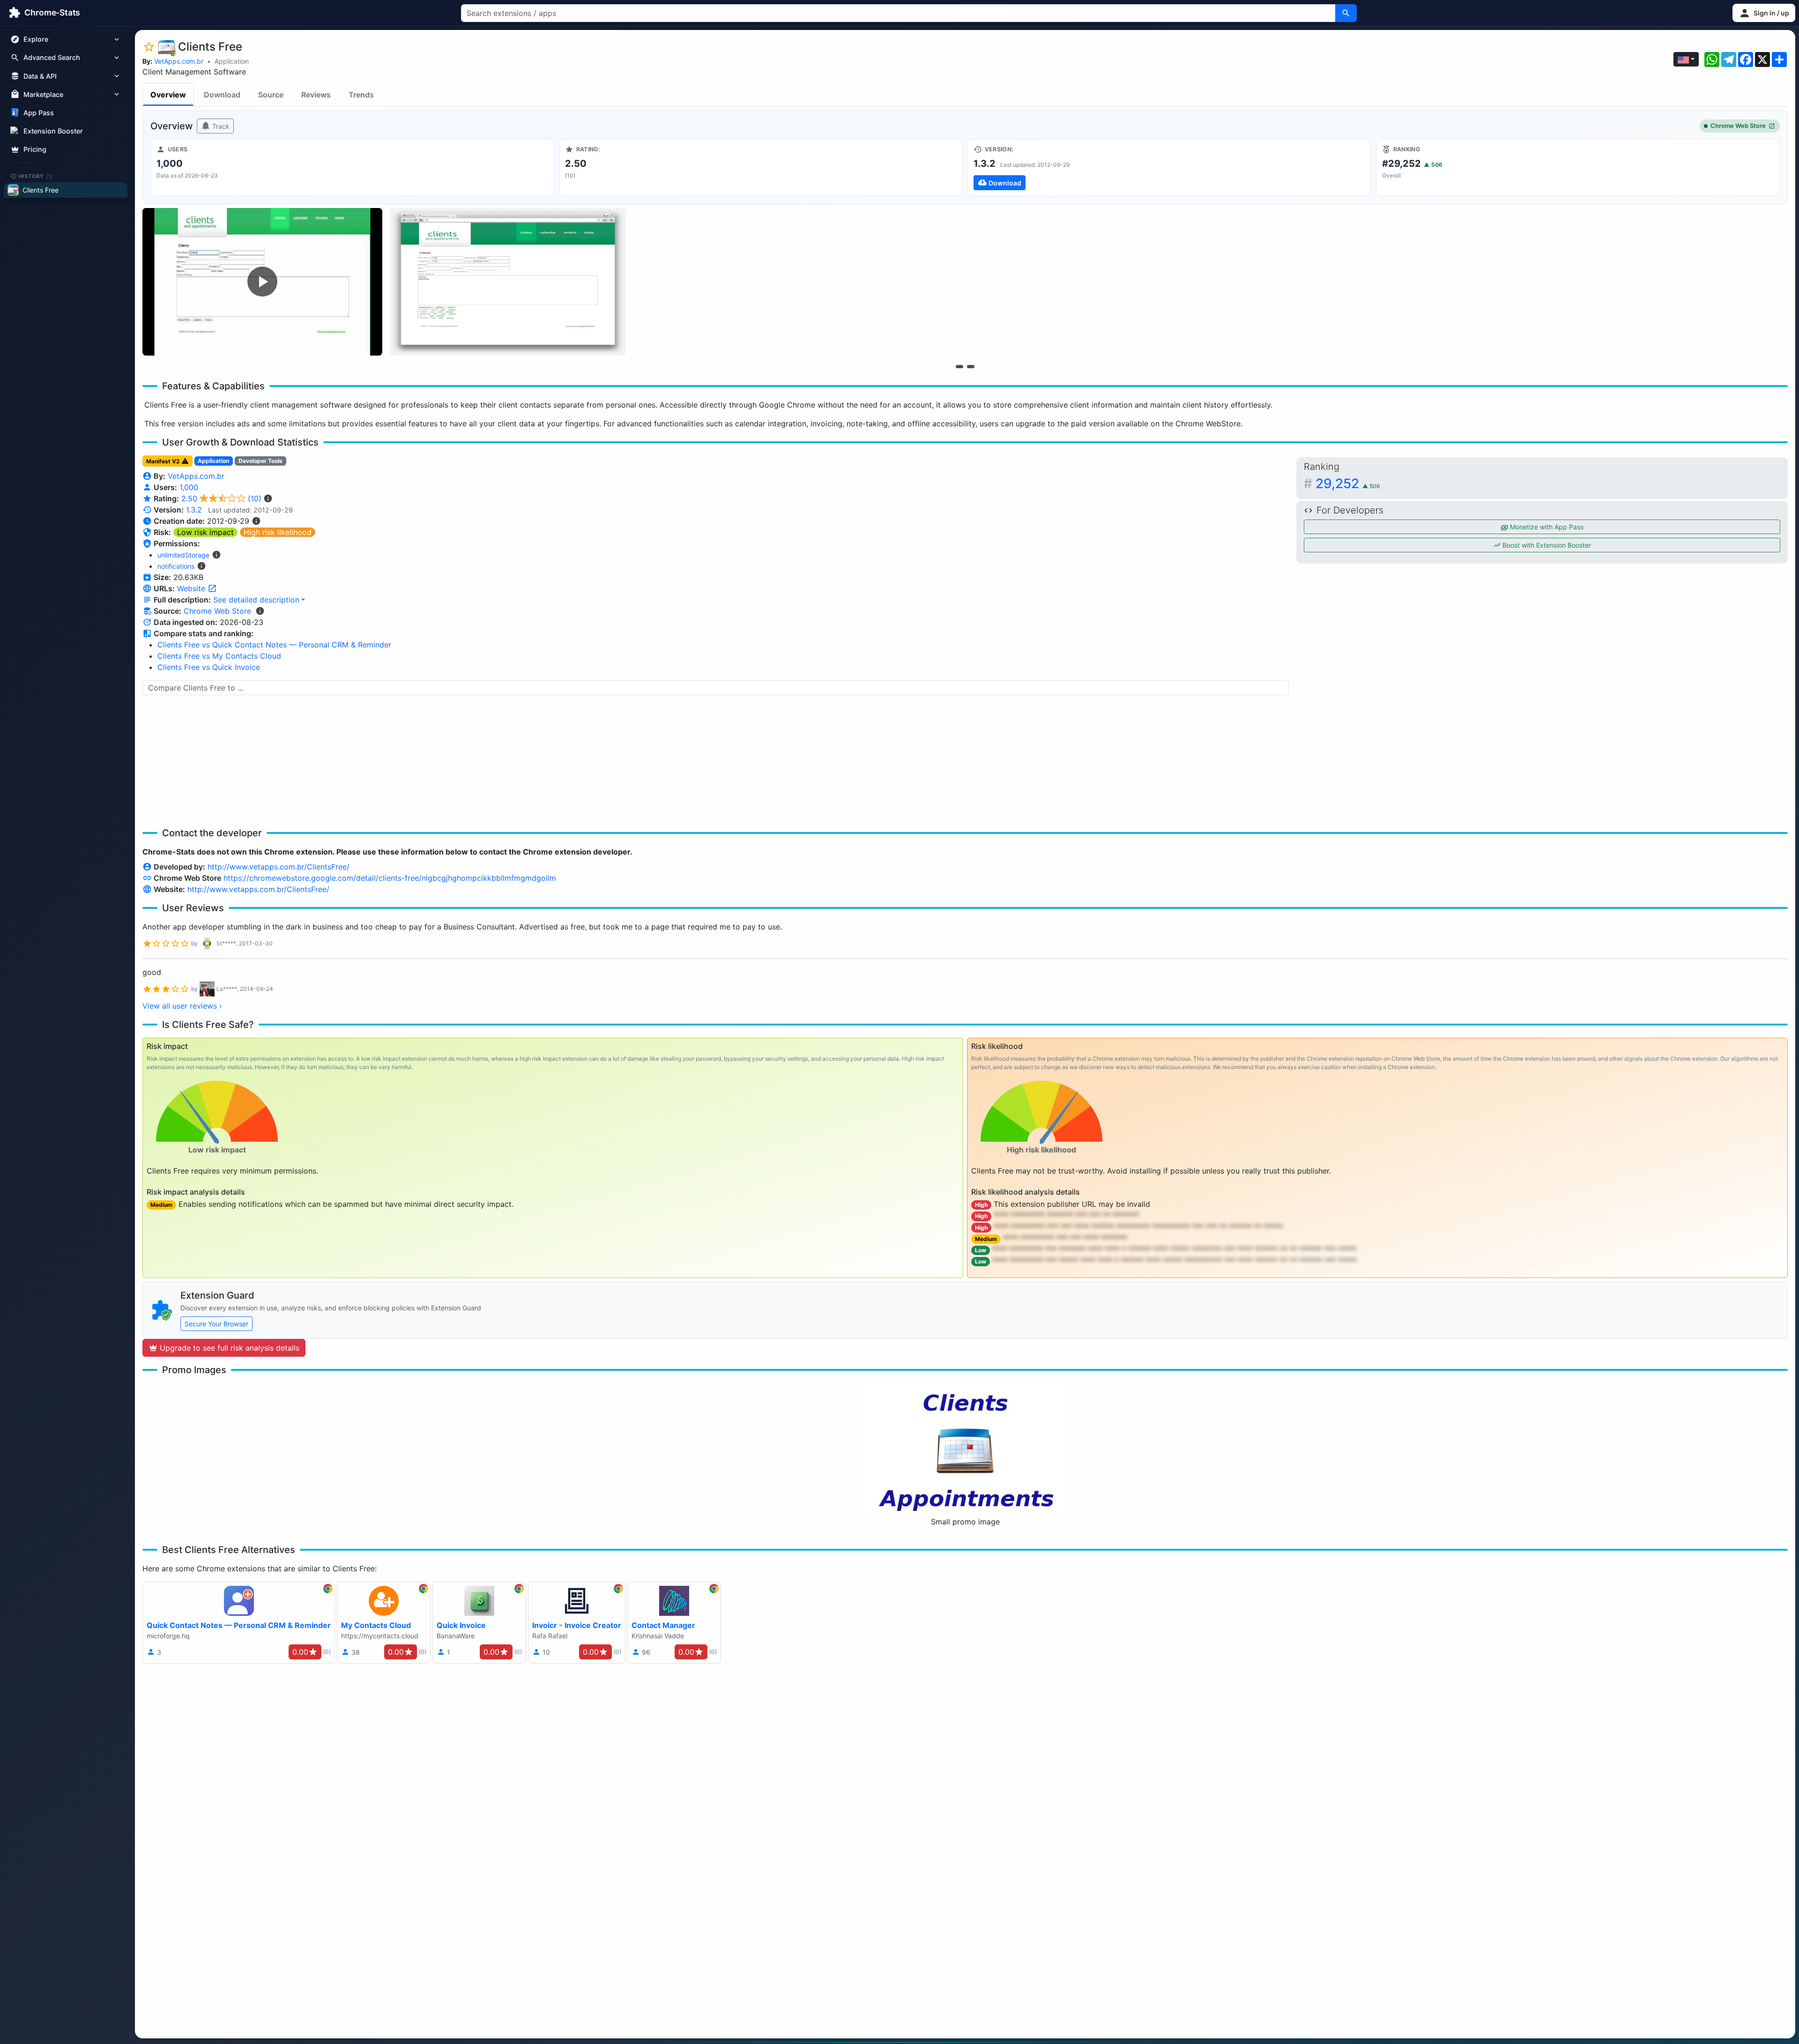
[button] (1764, 13)
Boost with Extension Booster (1546, 545)
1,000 (189, 487)
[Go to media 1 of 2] (959, 366)
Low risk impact (205, 532)
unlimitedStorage (183, 555)
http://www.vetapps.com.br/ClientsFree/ (279, 867)
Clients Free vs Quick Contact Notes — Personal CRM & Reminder (274, 645)
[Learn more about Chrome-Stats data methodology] (260, 611)
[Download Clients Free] (1169, 168)
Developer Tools (260, 461)
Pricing (35, 149)
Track (220, 126)
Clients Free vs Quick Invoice (209, 667)
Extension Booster (53, 131)
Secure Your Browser (216, 1324)
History (36, 176)
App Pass (39, 113)
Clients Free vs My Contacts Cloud (219, 656)
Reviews (316, 95)
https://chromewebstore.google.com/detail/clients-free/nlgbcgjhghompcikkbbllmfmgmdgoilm (390, 878)
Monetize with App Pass (1546, 527)
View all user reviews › (182, 1006)
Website (192, 588)
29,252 (1348, 483)
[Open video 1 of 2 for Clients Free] (262, 282)
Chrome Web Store (1738, 126)
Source (271, 95)
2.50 (221, 498)
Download (222, 95)
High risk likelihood (278, 532)
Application (232, 61)
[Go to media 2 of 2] (971, 366)
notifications (176, 566)
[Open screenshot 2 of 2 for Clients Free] (508, 282)
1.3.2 (194, 510)
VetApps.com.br (179, 61)
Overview (168, 95)
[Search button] (1346, 13)
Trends (361, 95)
